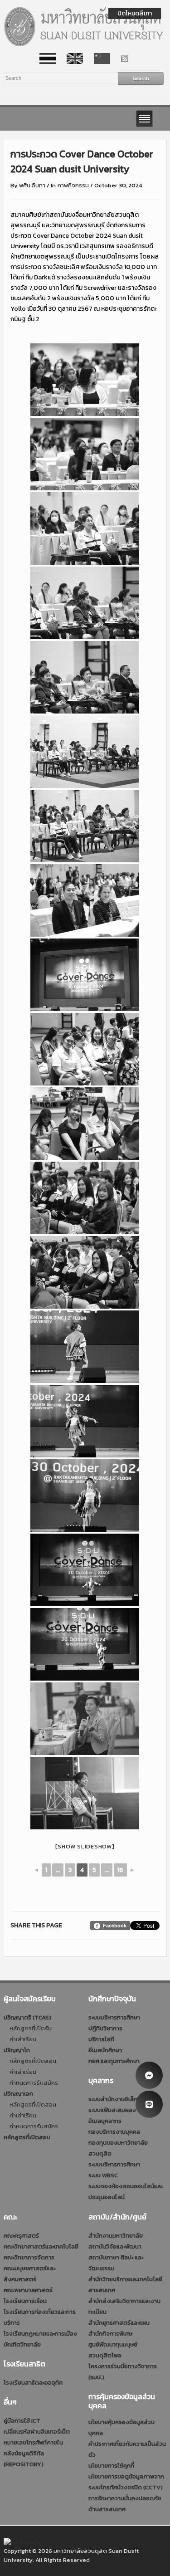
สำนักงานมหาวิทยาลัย (116, 2236)
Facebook (115, 1926)
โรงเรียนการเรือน (25, 2301)
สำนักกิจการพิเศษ (110, 2334)
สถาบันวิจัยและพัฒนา (115, 2246)
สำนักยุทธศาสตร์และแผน (119, 2323)
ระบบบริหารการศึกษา (114, 2017)
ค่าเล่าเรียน (23, 2039)
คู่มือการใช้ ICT (22, 2421)
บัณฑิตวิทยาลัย (22, 2344)
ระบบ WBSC (103, 2175)
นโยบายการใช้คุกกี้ (111, 2466)
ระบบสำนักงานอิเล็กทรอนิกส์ (124, 2099)
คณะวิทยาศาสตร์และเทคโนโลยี (41, 2246)
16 (120, 1870)
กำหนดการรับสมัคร (34, 2083)
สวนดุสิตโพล (105, 2355)
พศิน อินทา (32, 185)
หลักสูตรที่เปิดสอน (33, 2061)
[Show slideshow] (85, 1846)
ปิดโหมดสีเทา (135, 13)
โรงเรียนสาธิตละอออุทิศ (33, 2383)
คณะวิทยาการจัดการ (29, 2257)
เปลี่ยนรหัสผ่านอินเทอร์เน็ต (37, 2432)
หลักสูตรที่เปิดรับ (31, 2028)
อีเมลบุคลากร (105, 2121)
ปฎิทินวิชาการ (105, 2028)
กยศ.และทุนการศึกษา (114, 2061)
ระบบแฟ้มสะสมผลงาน (115, 2110)
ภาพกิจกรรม (73, 185)
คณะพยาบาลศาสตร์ (28, 2290)
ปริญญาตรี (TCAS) (27, 2017)
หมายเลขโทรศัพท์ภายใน (33, 2442)
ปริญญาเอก (18, 2094)
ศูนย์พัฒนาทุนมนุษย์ (113, 2344)
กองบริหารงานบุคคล (114, 2132)
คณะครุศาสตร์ (21, 2236)
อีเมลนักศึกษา (105, 2050)
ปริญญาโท (17, 2050)
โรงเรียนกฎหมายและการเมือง (40, 2334)
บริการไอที (101, 2039)
